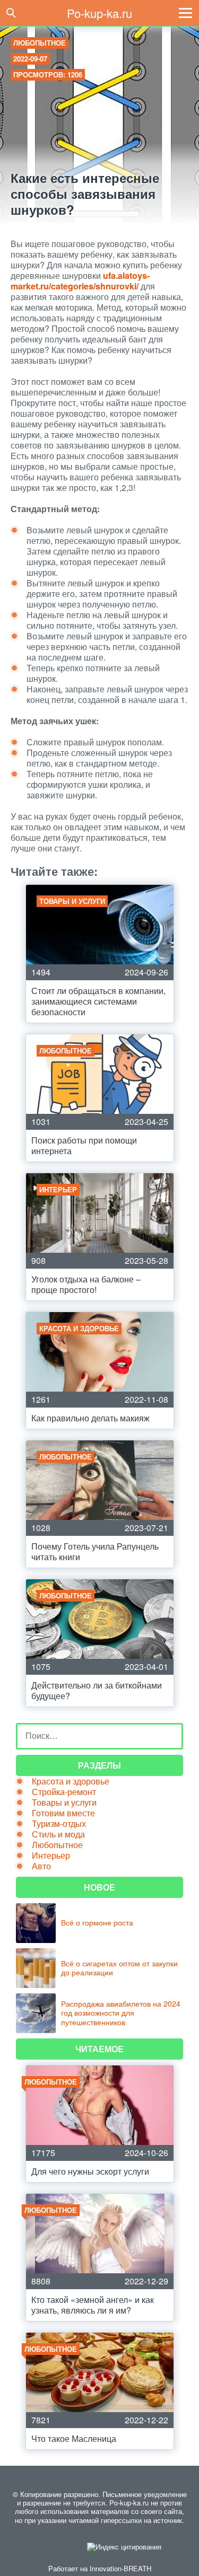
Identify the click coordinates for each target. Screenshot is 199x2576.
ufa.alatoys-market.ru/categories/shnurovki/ (80, 281)
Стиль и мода (58, 1834)
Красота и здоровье (71, 1781)
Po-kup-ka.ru (99, 13)
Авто (41, 1866)
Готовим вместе (63, 1813)
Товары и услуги (64, 1802)
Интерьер (51, 1855)
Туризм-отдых (59, 1823)
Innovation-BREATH (120, 2568)
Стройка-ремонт (64, 1792)
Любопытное (40, 43)
